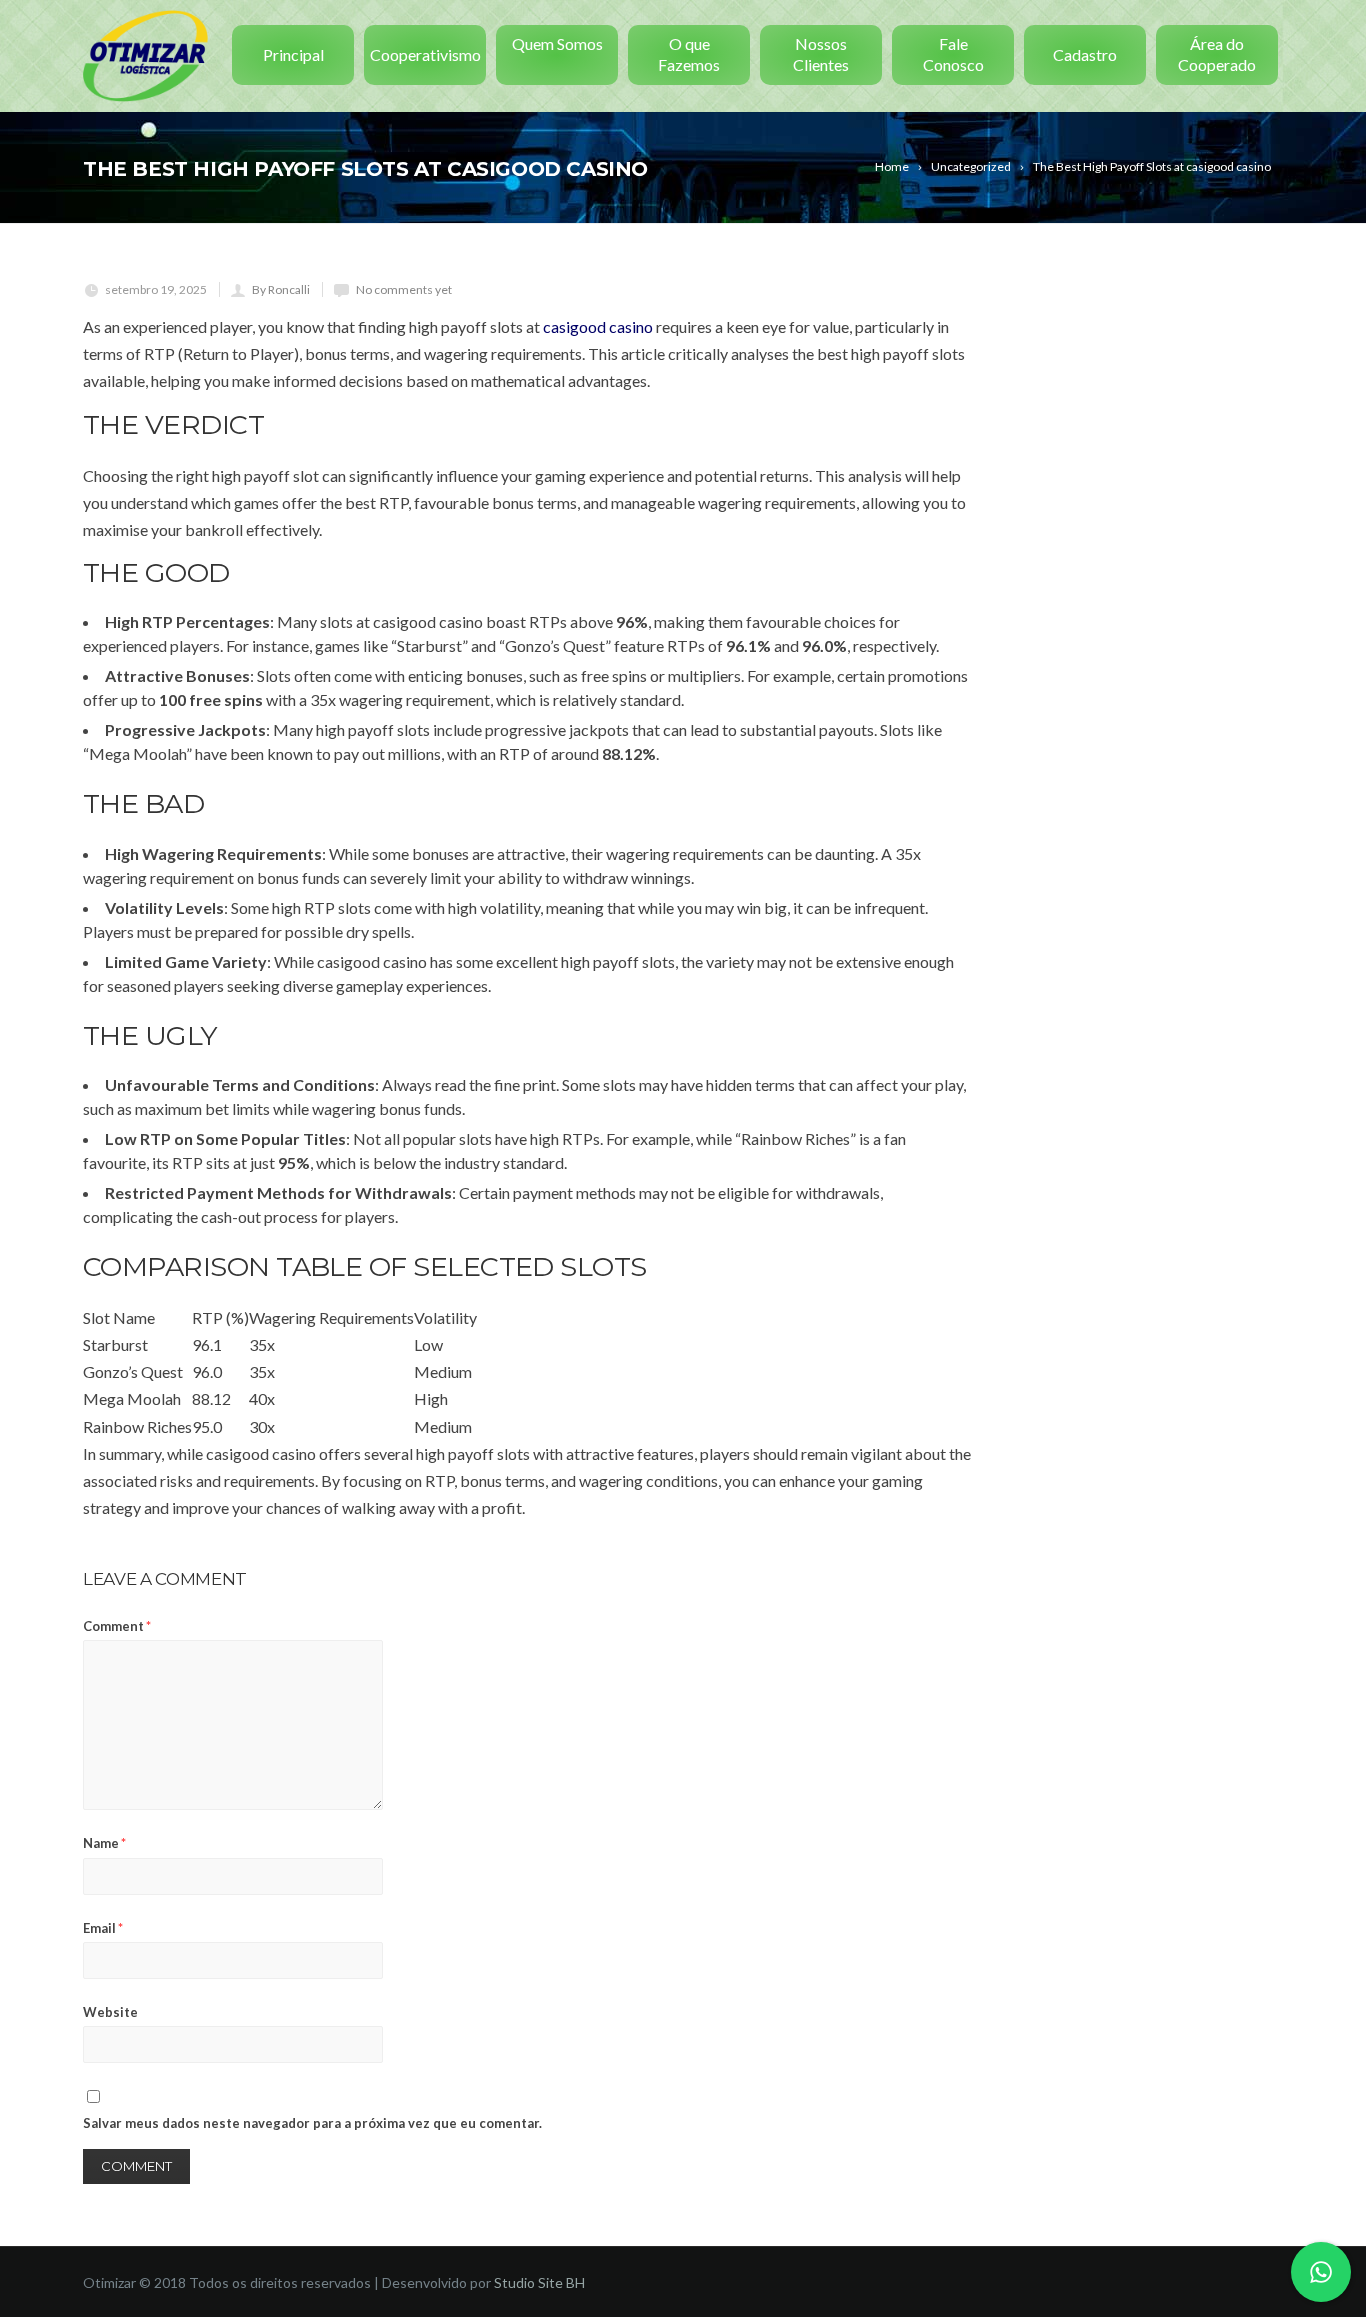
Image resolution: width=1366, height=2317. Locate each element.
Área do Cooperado (1217, 54)
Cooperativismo (425, 54)
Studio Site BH (539, 2282)
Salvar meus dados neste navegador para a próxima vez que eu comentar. (312, 2123)
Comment (117, 1626)
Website (110, 2012)
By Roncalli (281, 289)
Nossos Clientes (821, 54)
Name (104, 1843)
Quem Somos (557, 43)
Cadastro (1085, 54)
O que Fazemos (689, 54)
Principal (293, 54)
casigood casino (598, 326)
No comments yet (404, 289)
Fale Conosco (953, 54)
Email (103, 1928)
